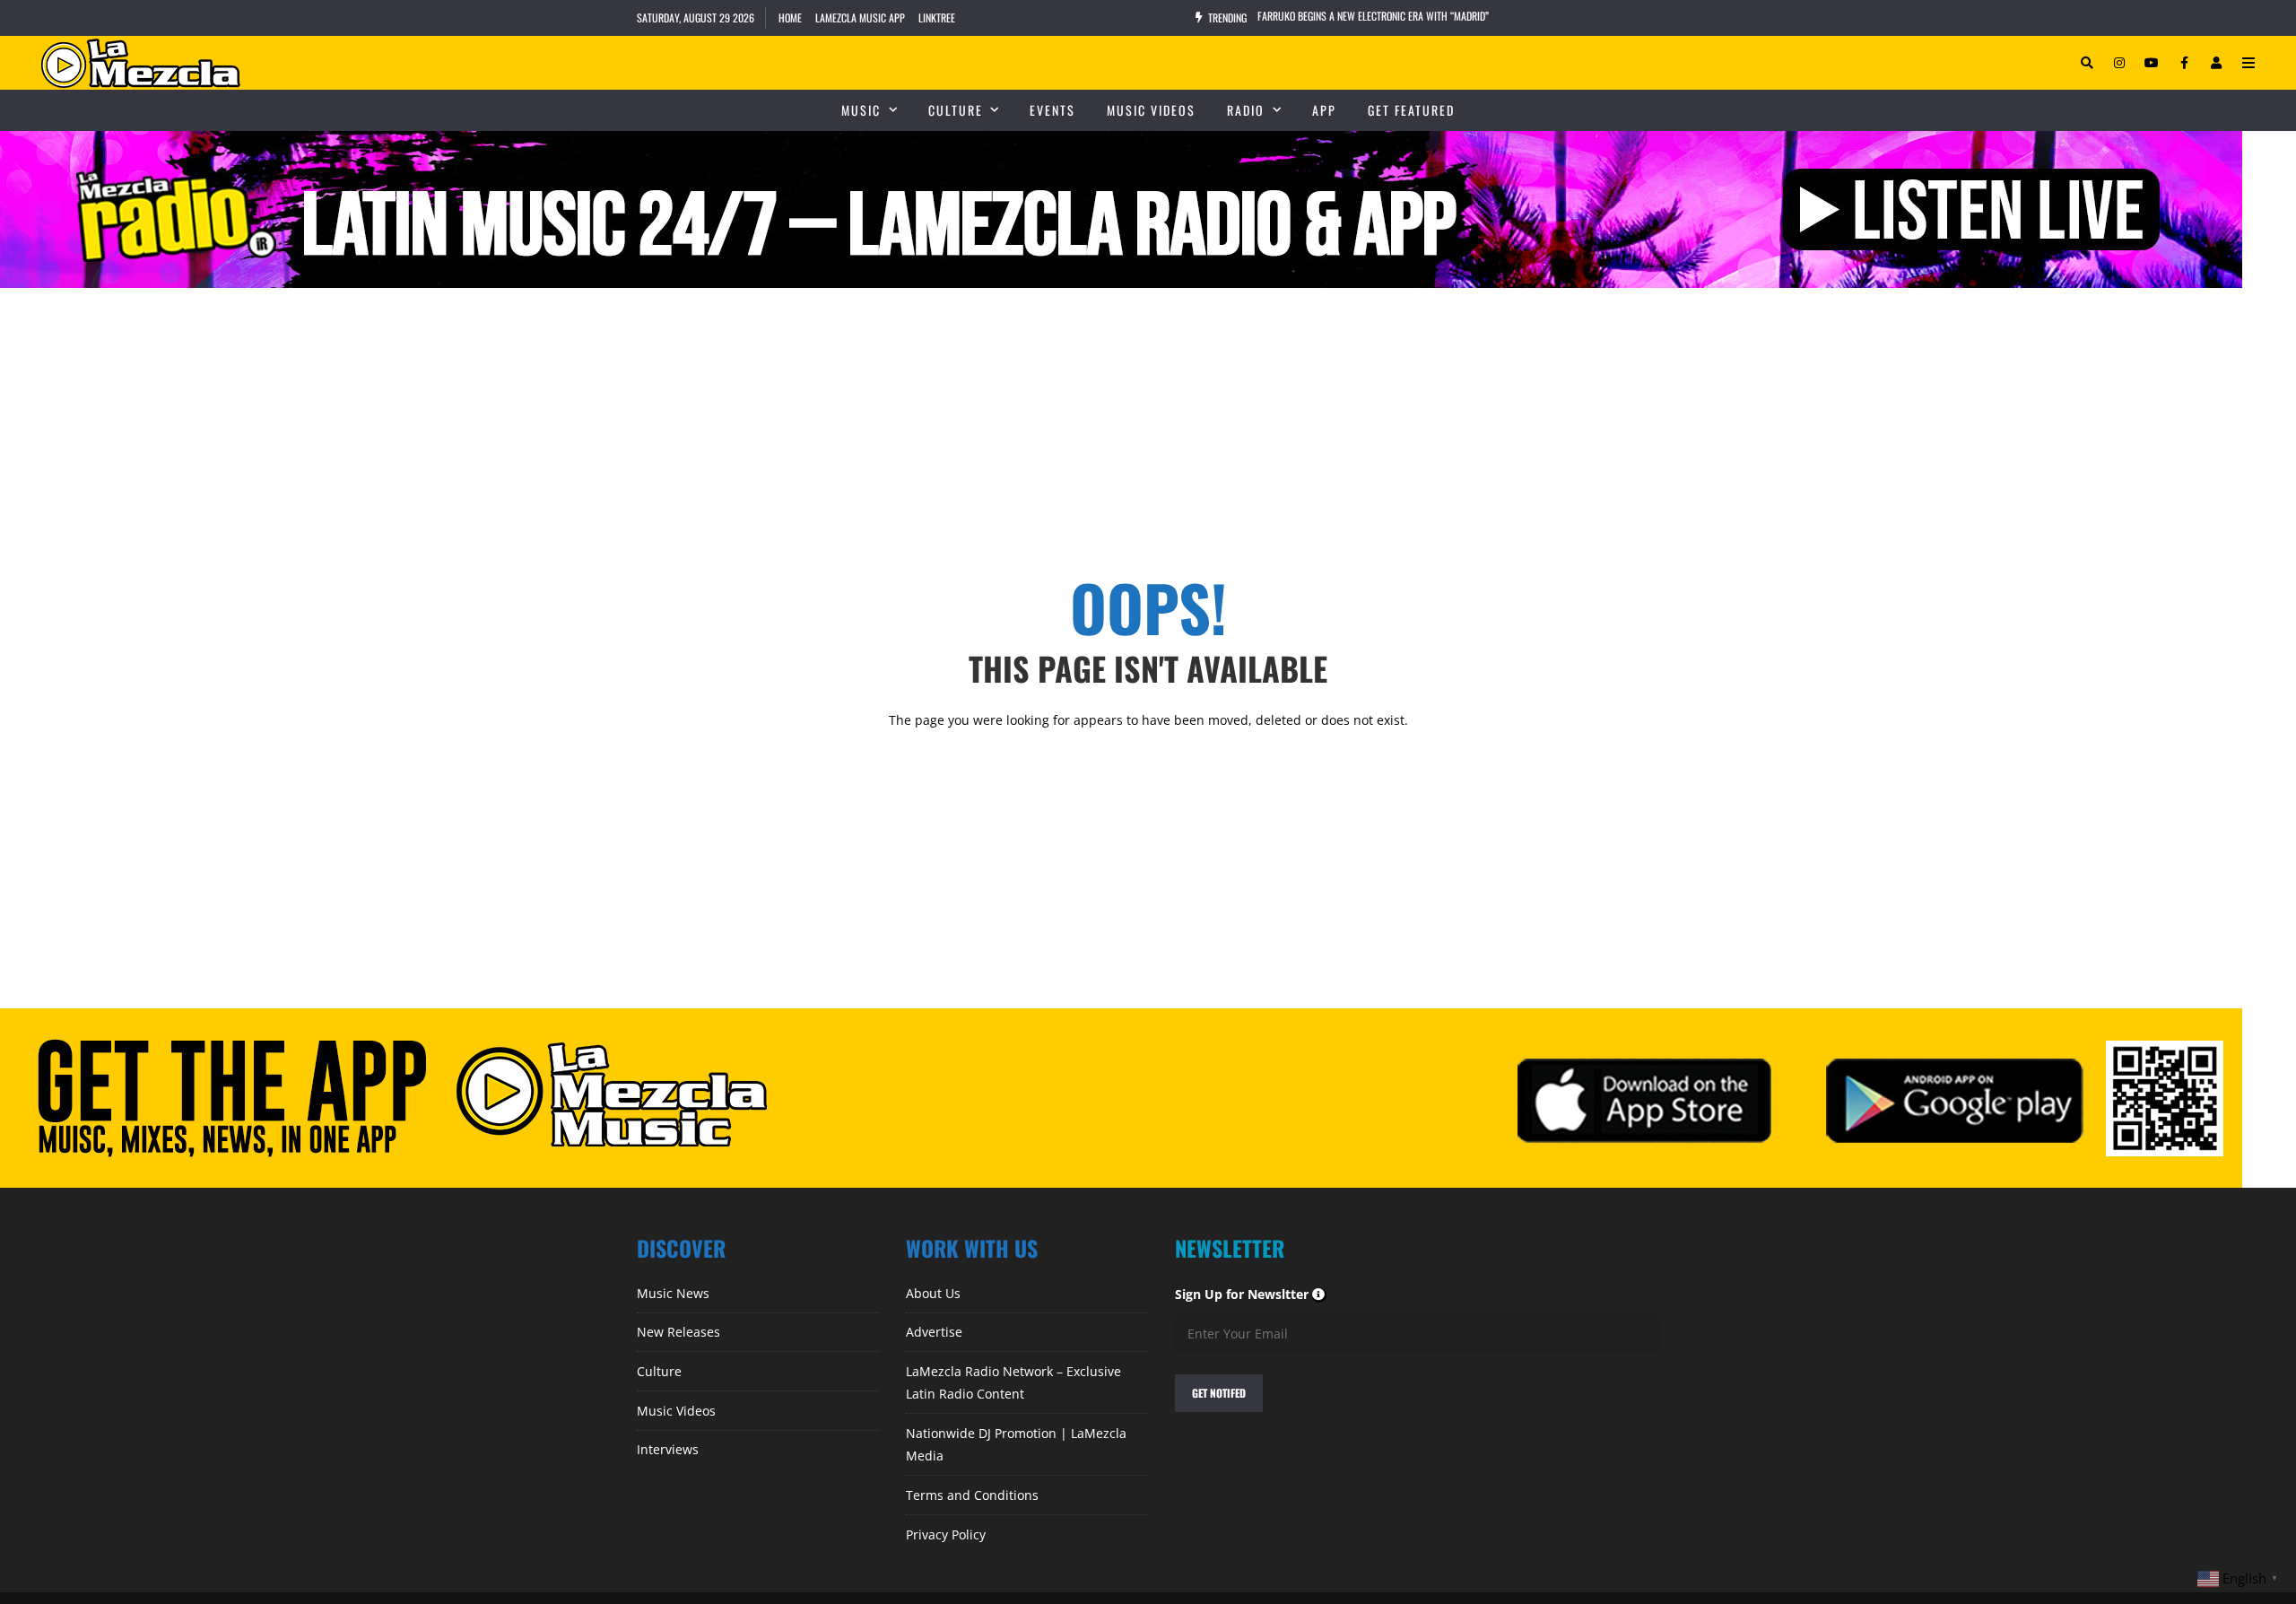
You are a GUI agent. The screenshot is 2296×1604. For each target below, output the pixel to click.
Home (790, 17)
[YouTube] (2152, 63)
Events (1052, 110)
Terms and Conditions (972, 1495)
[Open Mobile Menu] (2248, 63)
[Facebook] (2184, 63)
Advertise (934, 1332)
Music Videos (1151, 110)
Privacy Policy (946, 1534)
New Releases (678, 1332)
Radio (1246, 110)
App (1324, 110)
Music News (673, 1293)
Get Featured (1411, 110)
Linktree (937, 17)
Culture (956, 110)
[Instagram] (2119, 63)
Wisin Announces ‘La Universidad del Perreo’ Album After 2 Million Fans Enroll (1435, 17)
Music (861, 110)
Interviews (668, 1449)
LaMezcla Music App (860, 17)
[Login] (2216, 63)
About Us (933, 1293)
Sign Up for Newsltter (1251, 1294)
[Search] (2087, 63)
